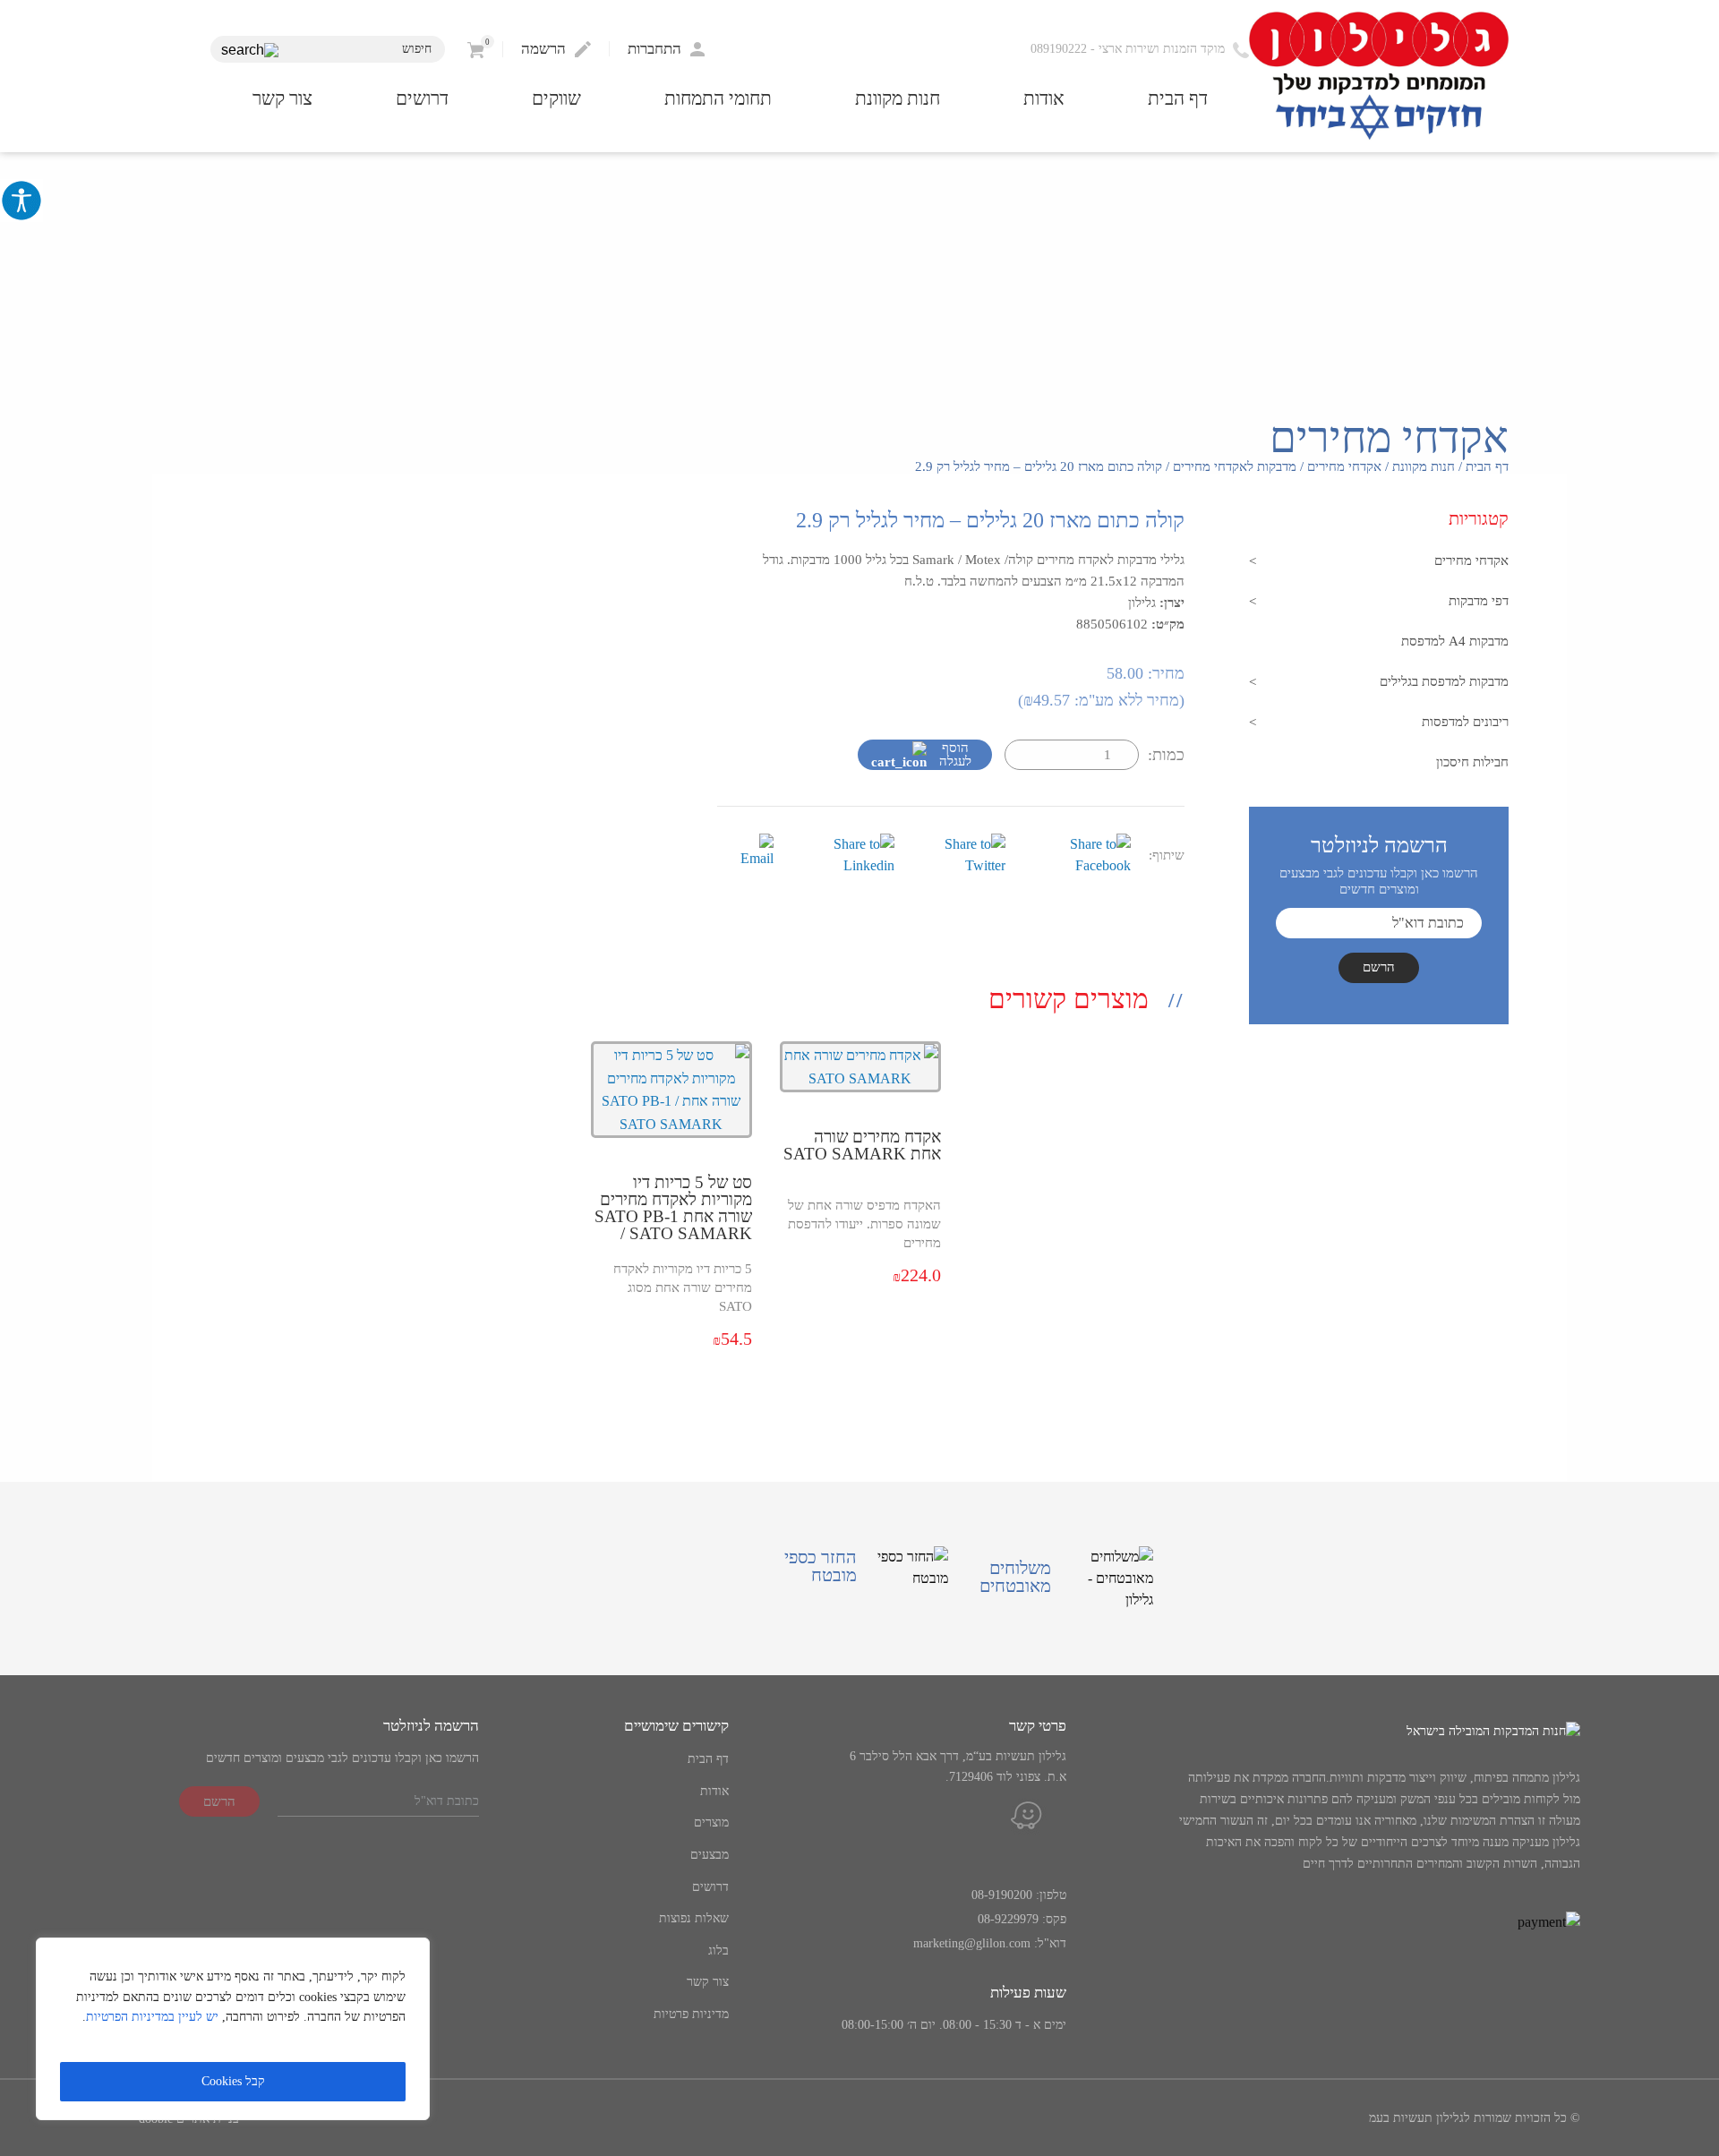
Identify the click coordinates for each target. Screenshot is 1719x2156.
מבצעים (710, 1855)
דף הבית (1178, 99)
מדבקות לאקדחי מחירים (1235, 466)
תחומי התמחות (718, 99)
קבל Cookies (233, 2081)
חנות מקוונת (898, 99)
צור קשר (282, 99)
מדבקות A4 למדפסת (1455, 641)
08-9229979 (1008, 1919)
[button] (250, 51)
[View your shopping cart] (476, 49)
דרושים (422, 99)
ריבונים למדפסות (1465, 722)
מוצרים (711, 1822)
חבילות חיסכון (1472, 762)
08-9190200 (1002, 1895)
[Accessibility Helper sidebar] (21, 201)
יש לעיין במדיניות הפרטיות (152, 2017)
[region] (233, 2029)
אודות (1044, 99)
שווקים (556, 99)
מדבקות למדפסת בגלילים (1444, 681)
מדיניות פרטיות (691, 2014)
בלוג (718, 1951)
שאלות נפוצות (694, 1918)
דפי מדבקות (1479, 601)
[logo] (1379, 77)
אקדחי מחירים (1344, 466)
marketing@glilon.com (972, 1943)
